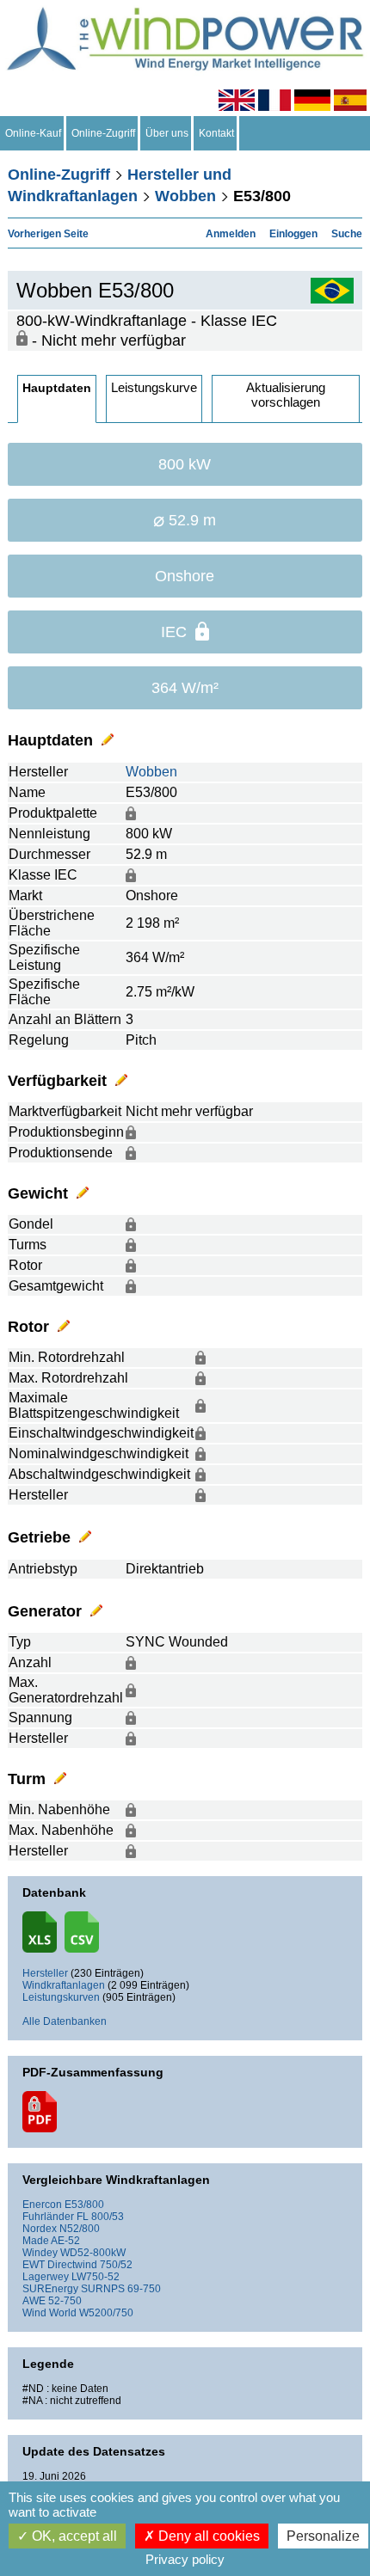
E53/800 (84, 2205)
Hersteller (45, 1973)
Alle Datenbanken (65, 2021)
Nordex (40, 2229)
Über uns (167, 133)
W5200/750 (106, 2313)
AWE (34, 2301)
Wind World (49, 2313)
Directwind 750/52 (90, 2265)
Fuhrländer (48, 2217)
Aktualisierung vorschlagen (286, 395)
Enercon (42, 2205)
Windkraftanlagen (64, 1985)
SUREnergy (50, 2289)
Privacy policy (185, 2559)
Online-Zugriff (103, 133)
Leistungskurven (61, 1997)
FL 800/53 (100, 2217)
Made (36, 2241)
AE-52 (65, 2241)
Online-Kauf (33, 133)
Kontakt (216, 133)
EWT (34, 2265)
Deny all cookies (207, 2536)
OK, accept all (73, 2536)
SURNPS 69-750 (121, 2289)
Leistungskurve (154, 387)
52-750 (65, 2301)
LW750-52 (96, 2277)
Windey (40, 2253)
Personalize (323, 2536)
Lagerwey (46, 2277)
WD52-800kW (93, 2253)
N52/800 (80, 2229)
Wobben (185, 196)
